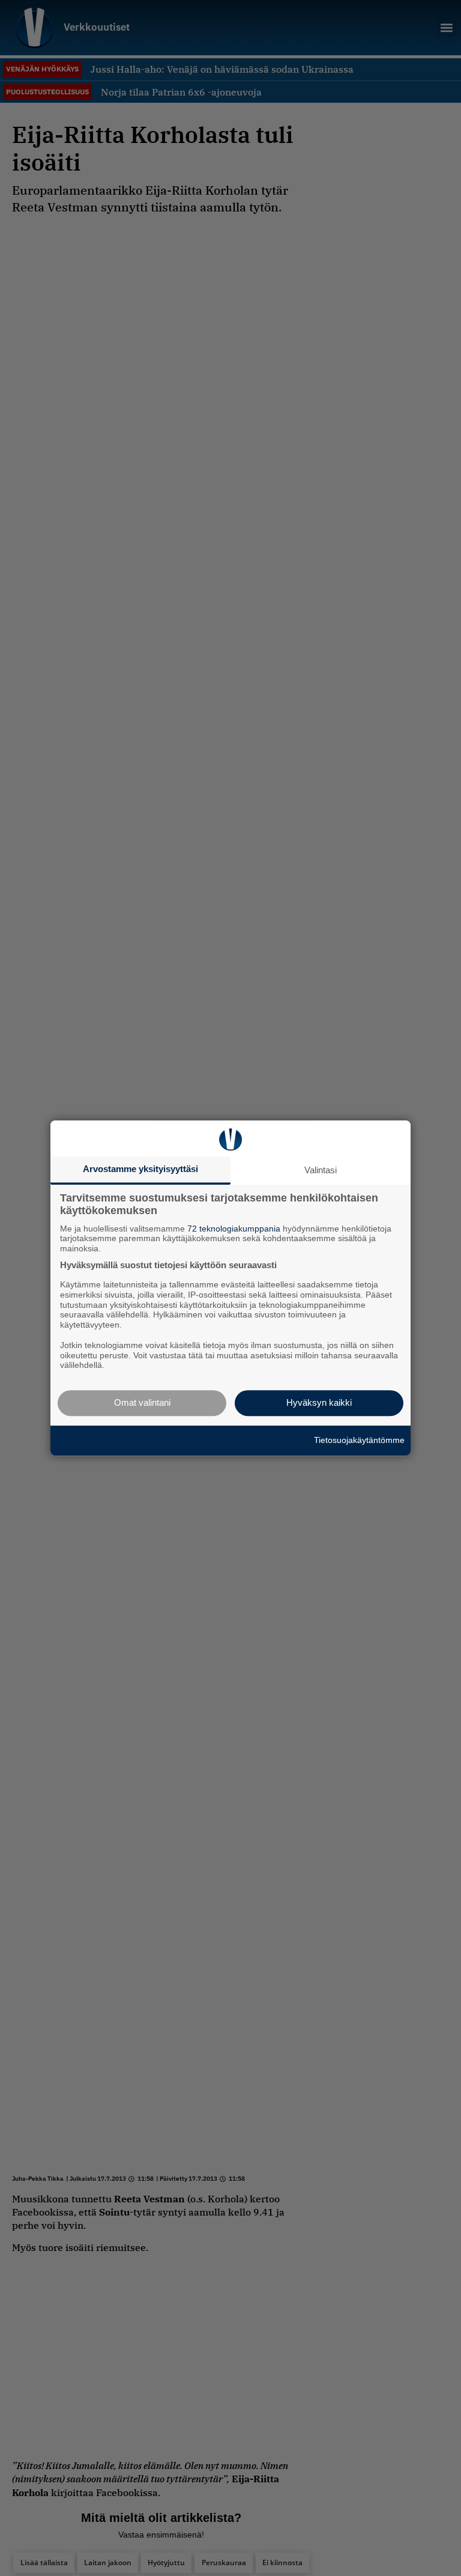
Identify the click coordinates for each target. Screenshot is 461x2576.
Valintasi (321, 1170)
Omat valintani (142, 1402)
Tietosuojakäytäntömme (359, 1440)
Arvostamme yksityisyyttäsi (140, 1169)
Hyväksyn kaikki (319, 1402)
